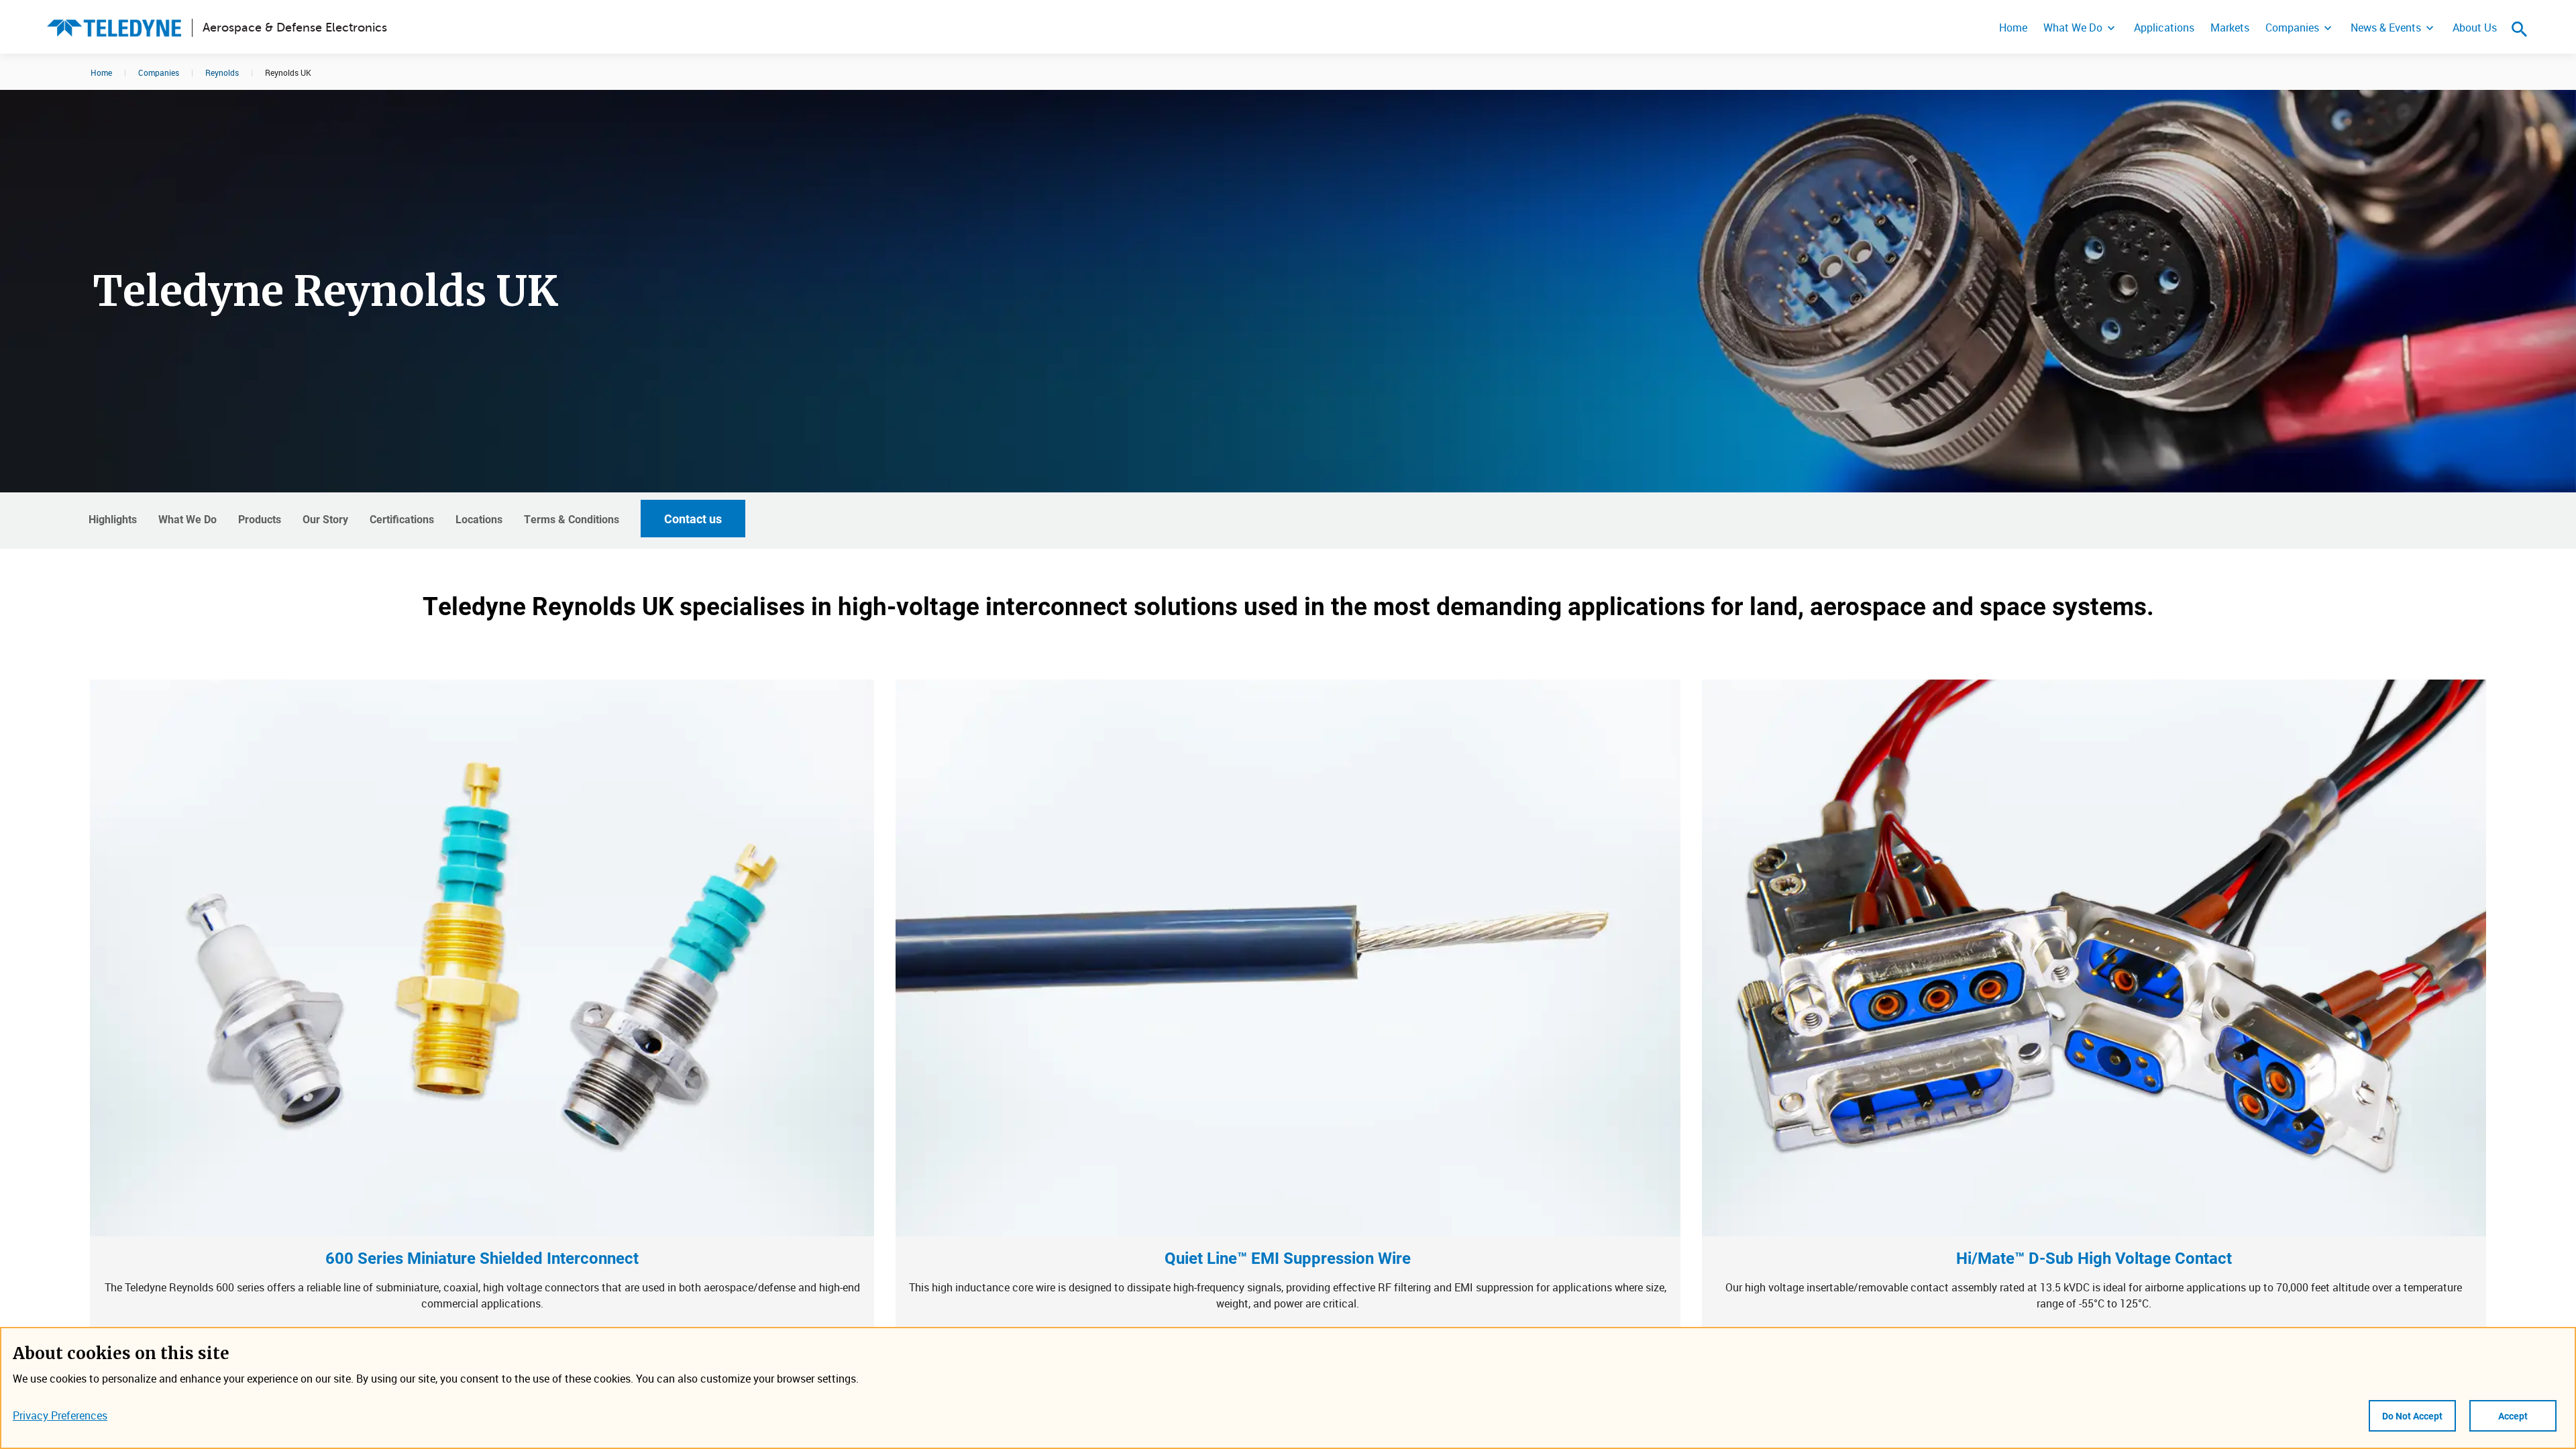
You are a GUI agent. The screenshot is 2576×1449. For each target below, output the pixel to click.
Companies (2292, 28)
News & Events (2386, 28)
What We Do (2073, 28)
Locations (479, 519)
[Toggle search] (2520, 29)
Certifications (402, 519)
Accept (2513, 1416)
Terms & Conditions (572, 519)
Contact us (693, 519)
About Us (2475, 28)
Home (2013, 28)
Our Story (325, 519)
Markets (2230, 28)
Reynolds (222, 72)
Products (260, 519)
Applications (2164, 28)
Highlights (113, 519)
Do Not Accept (2412, 1416)
